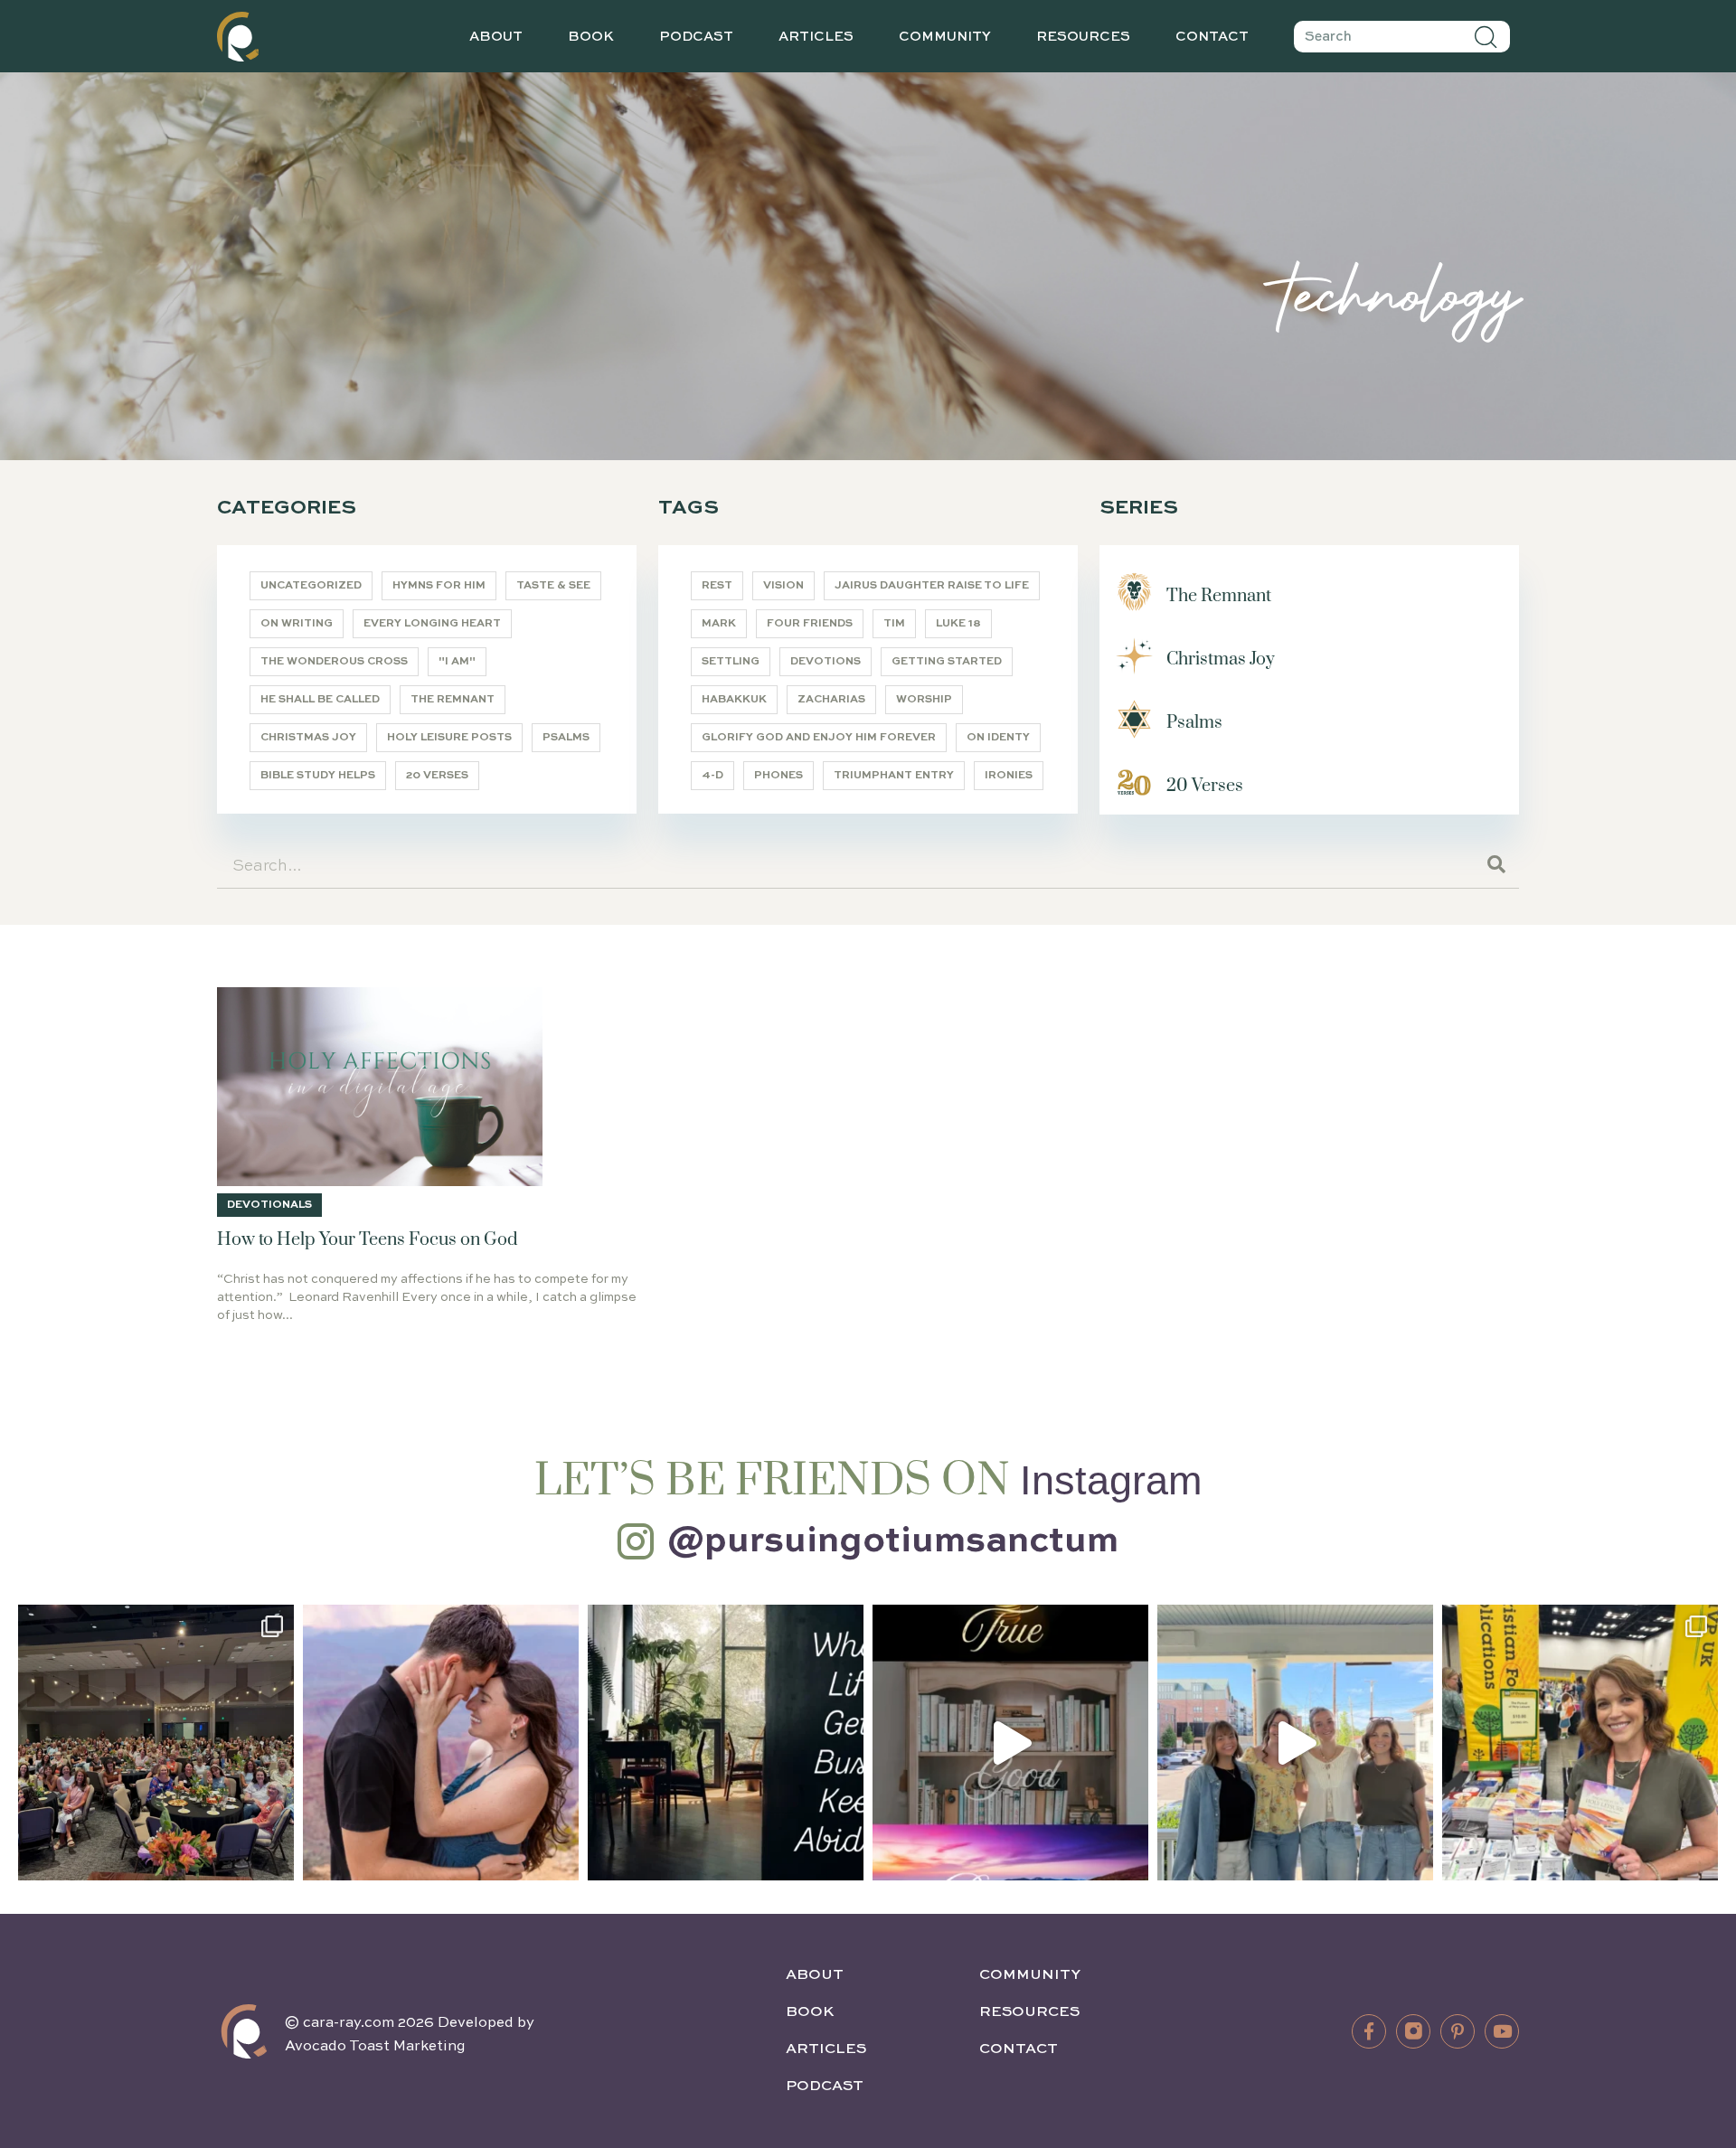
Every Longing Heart (432, 624)
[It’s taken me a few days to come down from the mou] (1295, 1743)
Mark (719, 624)
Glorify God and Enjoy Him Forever (819, 738)
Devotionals (269, 1205)
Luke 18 (958, 624)
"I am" (457, 662)
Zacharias (831, 700)
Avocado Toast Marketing (375, 2047)
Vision (783, 586)
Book (591, 37)
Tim (894, 624)
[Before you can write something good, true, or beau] (1010, 1743)
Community (945, 37)
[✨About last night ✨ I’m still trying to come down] (156, 1743)
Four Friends (810, 624)
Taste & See (553, 586)
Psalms (566, 738)
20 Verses (437, 776)
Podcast (696, 37)
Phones (778, 776)
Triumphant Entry (894, 776)
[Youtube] (1502, 2031)
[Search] (1487, 37)
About (496, 37)
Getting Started (947, 662)
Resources (1083, 37)
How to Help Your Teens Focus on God (368, 1240)
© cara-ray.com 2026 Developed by (410, 2023)
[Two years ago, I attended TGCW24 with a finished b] (1580, 1743)
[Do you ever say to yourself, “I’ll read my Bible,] (726, 1743)
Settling (731, 662)
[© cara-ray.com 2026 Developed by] (244, 2031)
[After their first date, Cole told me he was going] (441, 1743)
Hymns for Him (439, 586)
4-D (712, 776)
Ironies (1009, 776)
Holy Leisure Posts (449, 738)
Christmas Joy (308, 738)
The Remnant (453, 700)
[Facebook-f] (1369, 2031)
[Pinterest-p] (1458, 2031)
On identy (998, 738)
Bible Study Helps (318, 776)
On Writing (297, 624)
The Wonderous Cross (334, 662)
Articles (816, 37)
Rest (717, 586)
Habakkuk (734, 700)
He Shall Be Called (320, 700)
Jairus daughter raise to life (932, 586)
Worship (924, 700)
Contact (1212, 37)
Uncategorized (311, 586)
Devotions (826, 662)
